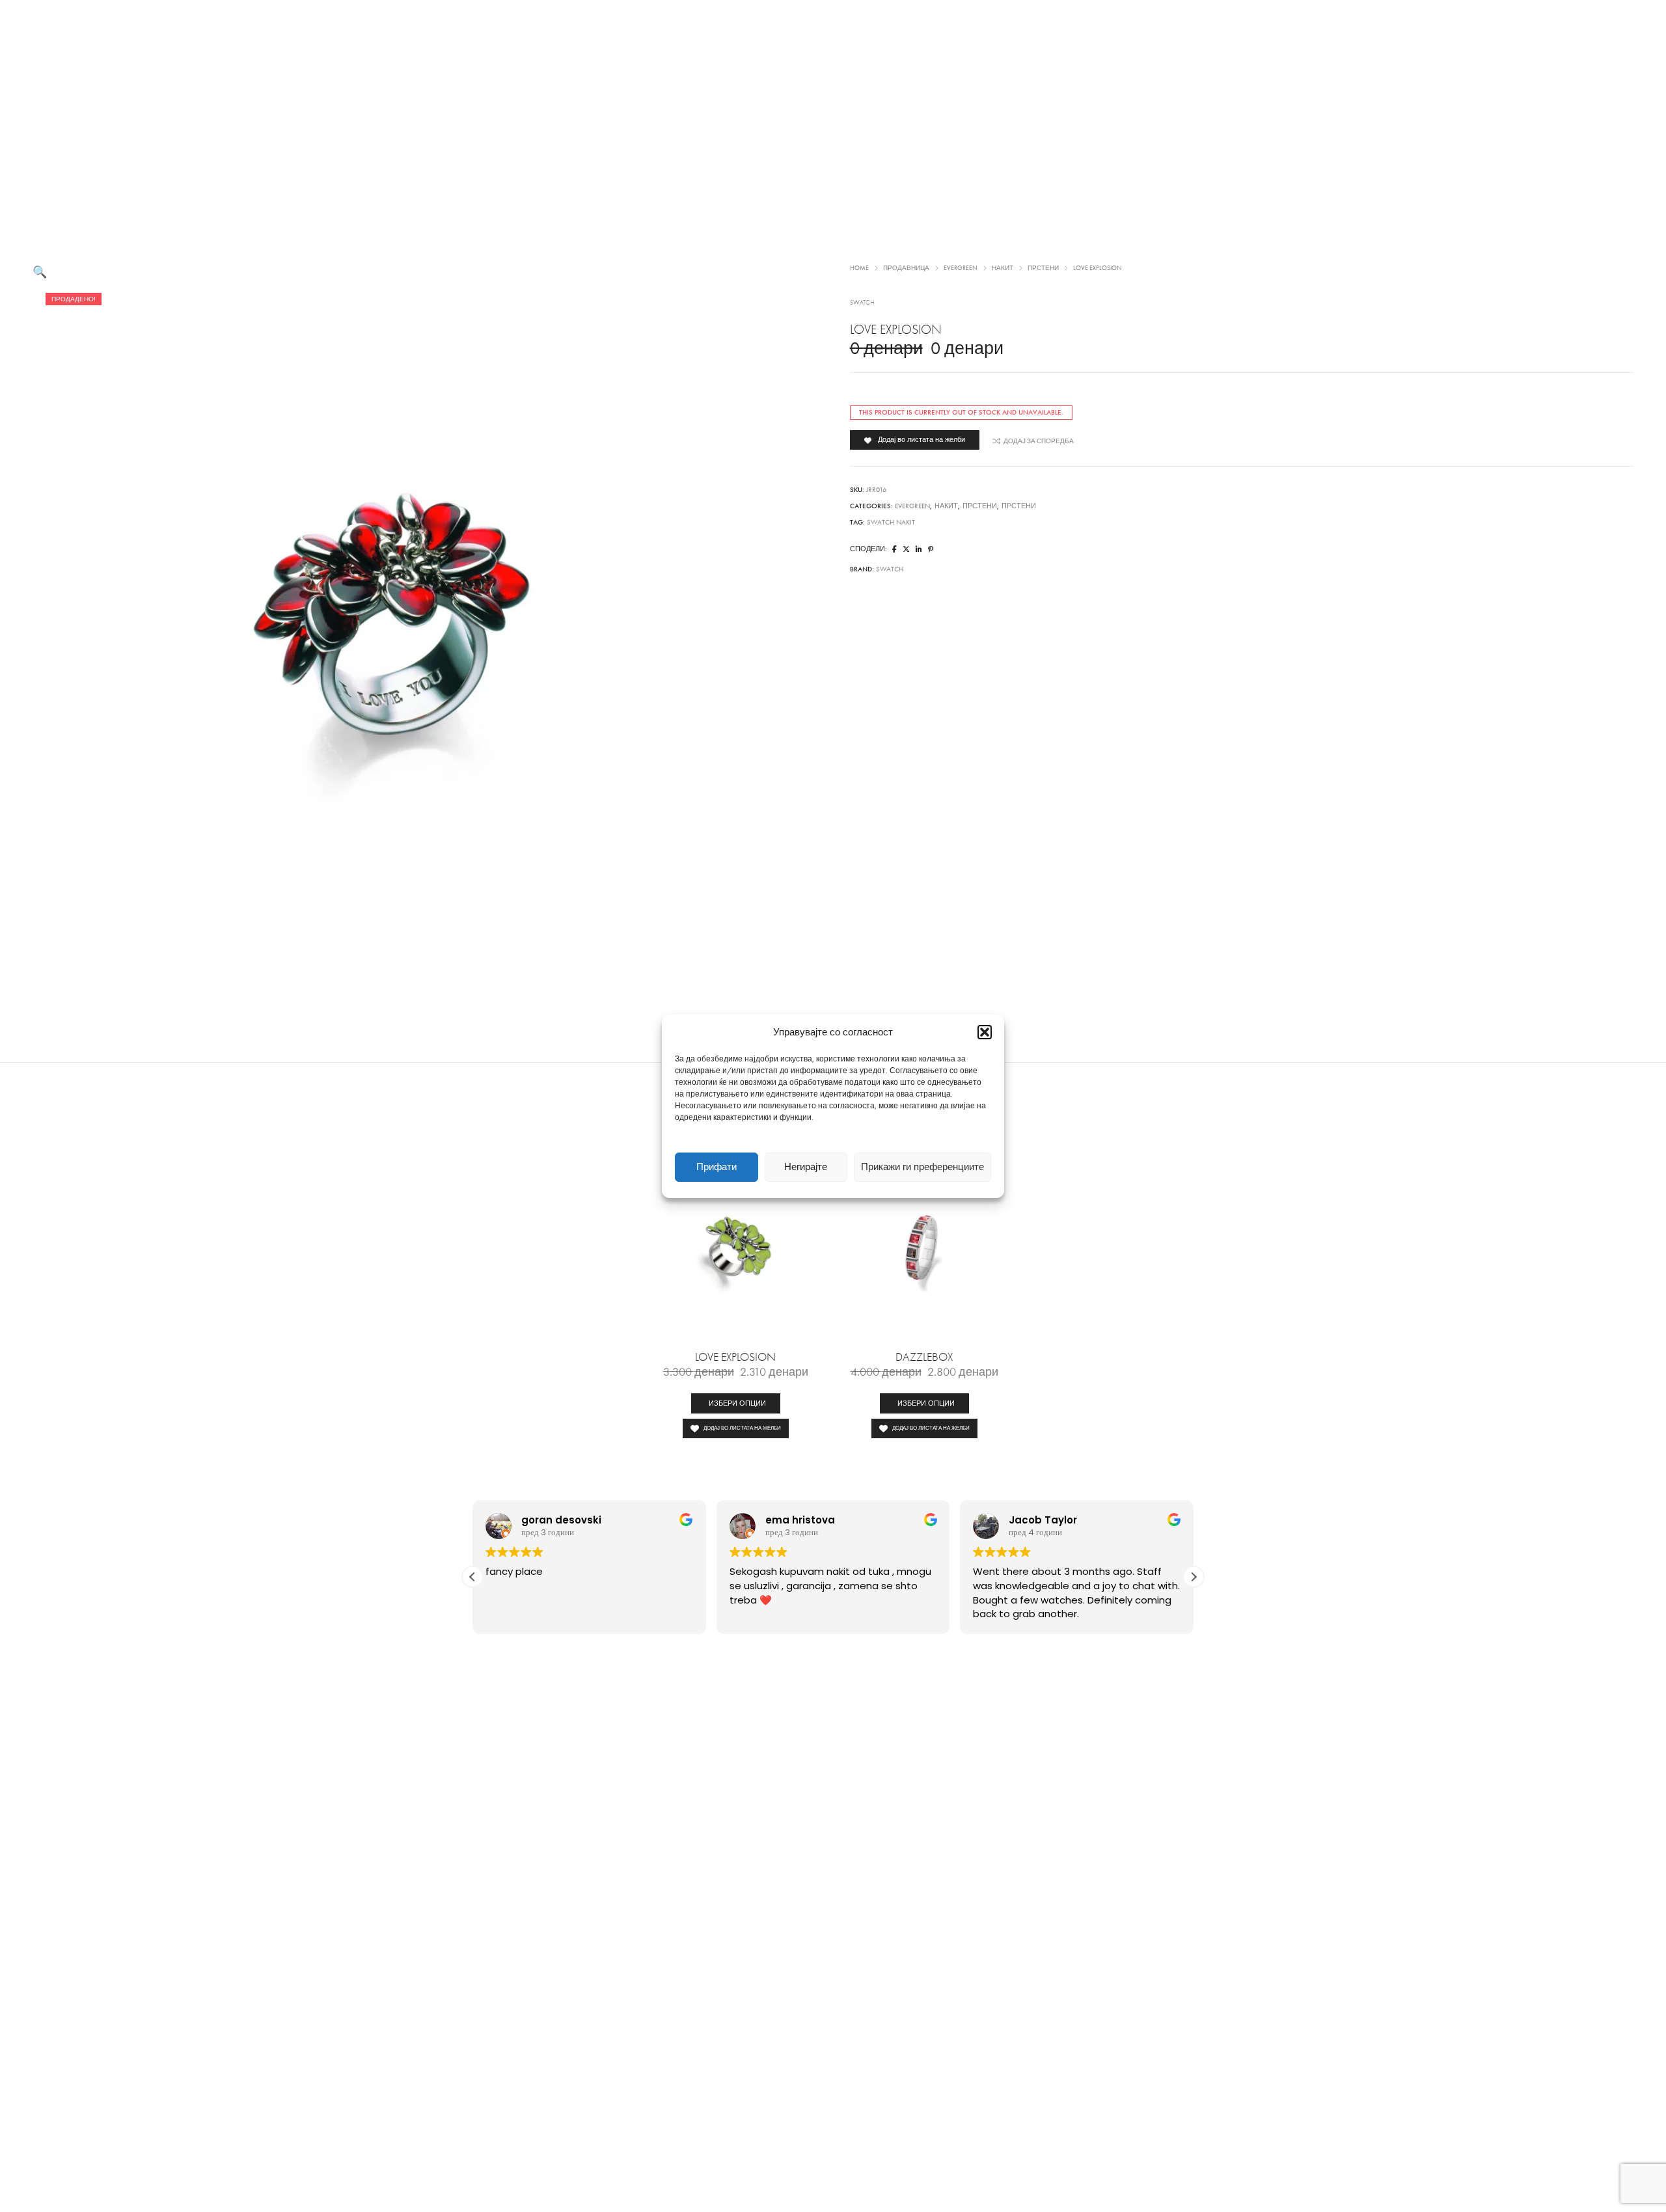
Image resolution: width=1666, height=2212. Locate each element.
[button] (985, 1032)
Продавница (906, 268)
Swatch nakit (891, 522)
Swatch (862, 303)
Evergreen (961, 268)
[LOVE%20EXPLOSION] (894, 550)
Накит (1003, 268)
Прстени (1043, 268)
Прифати (717, 1167)
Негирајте (806, 1167)
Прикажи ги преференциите (922, 1167)
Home (859, 268)
